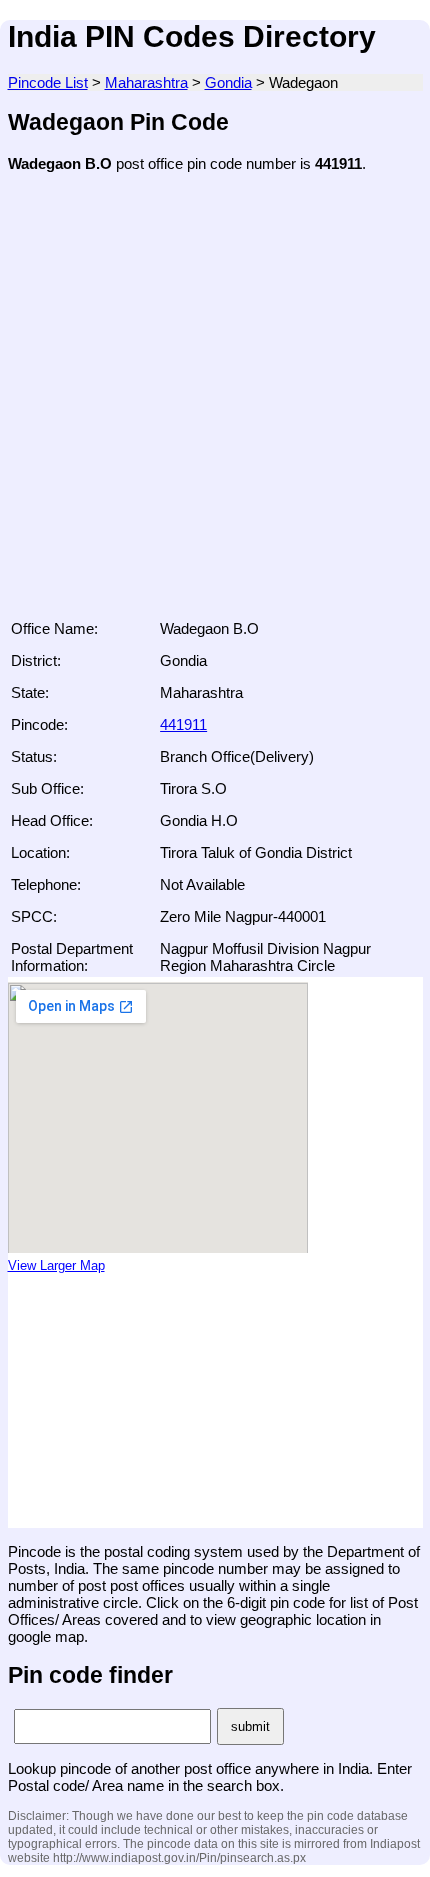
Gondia (228, 82)
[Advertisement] (215, 402)
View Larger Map (56, 1266)
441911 (183, 724)
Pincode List (48, 82)
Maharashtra (146, 82)
